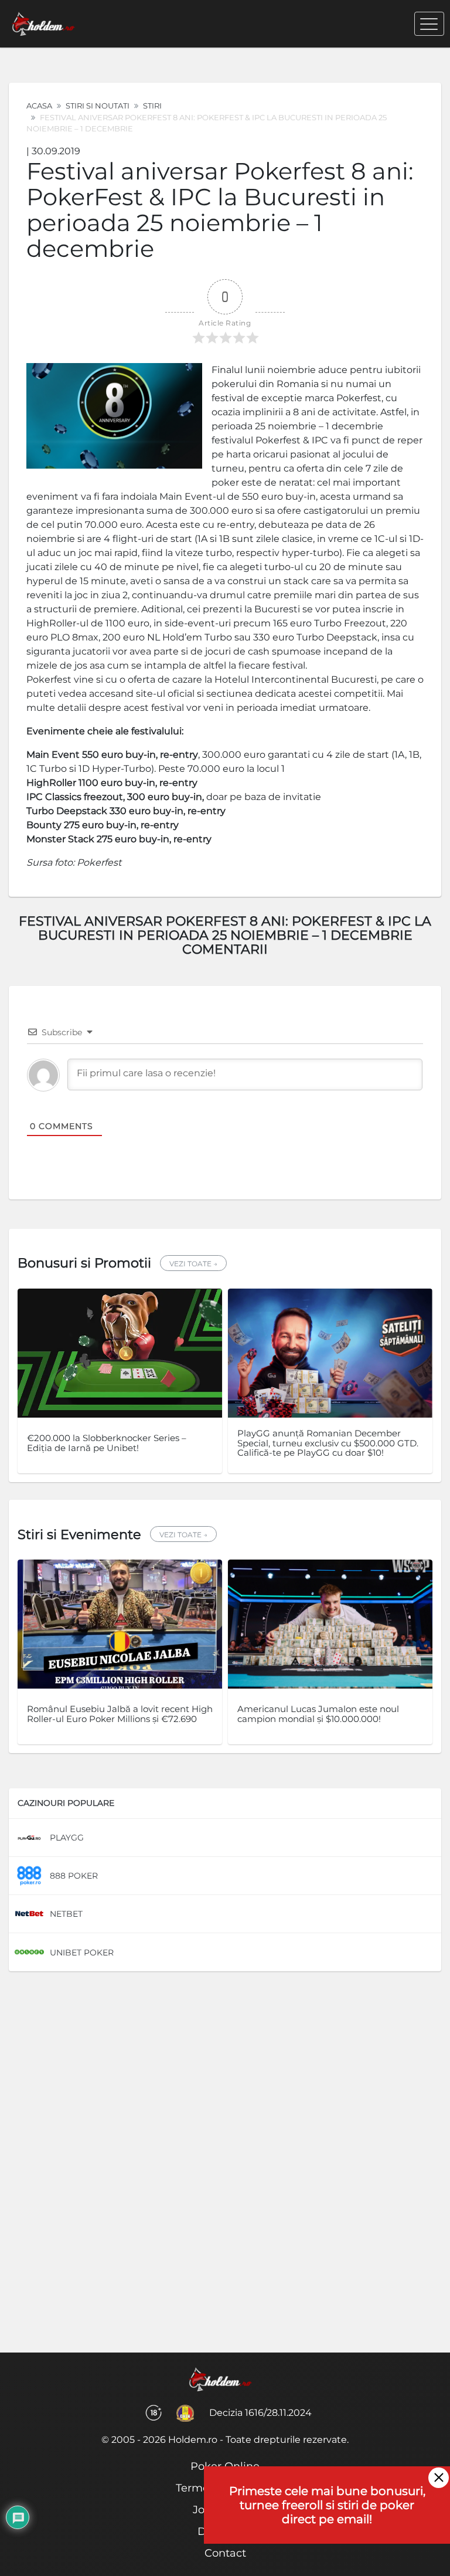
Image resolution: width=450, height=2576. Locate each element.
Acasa (39, 106)
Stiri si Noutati (98, 106)
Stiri (152, 106)
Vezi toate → (193, 1264)
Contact (225, 2553)
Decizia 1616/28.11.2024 (260, 2413)
